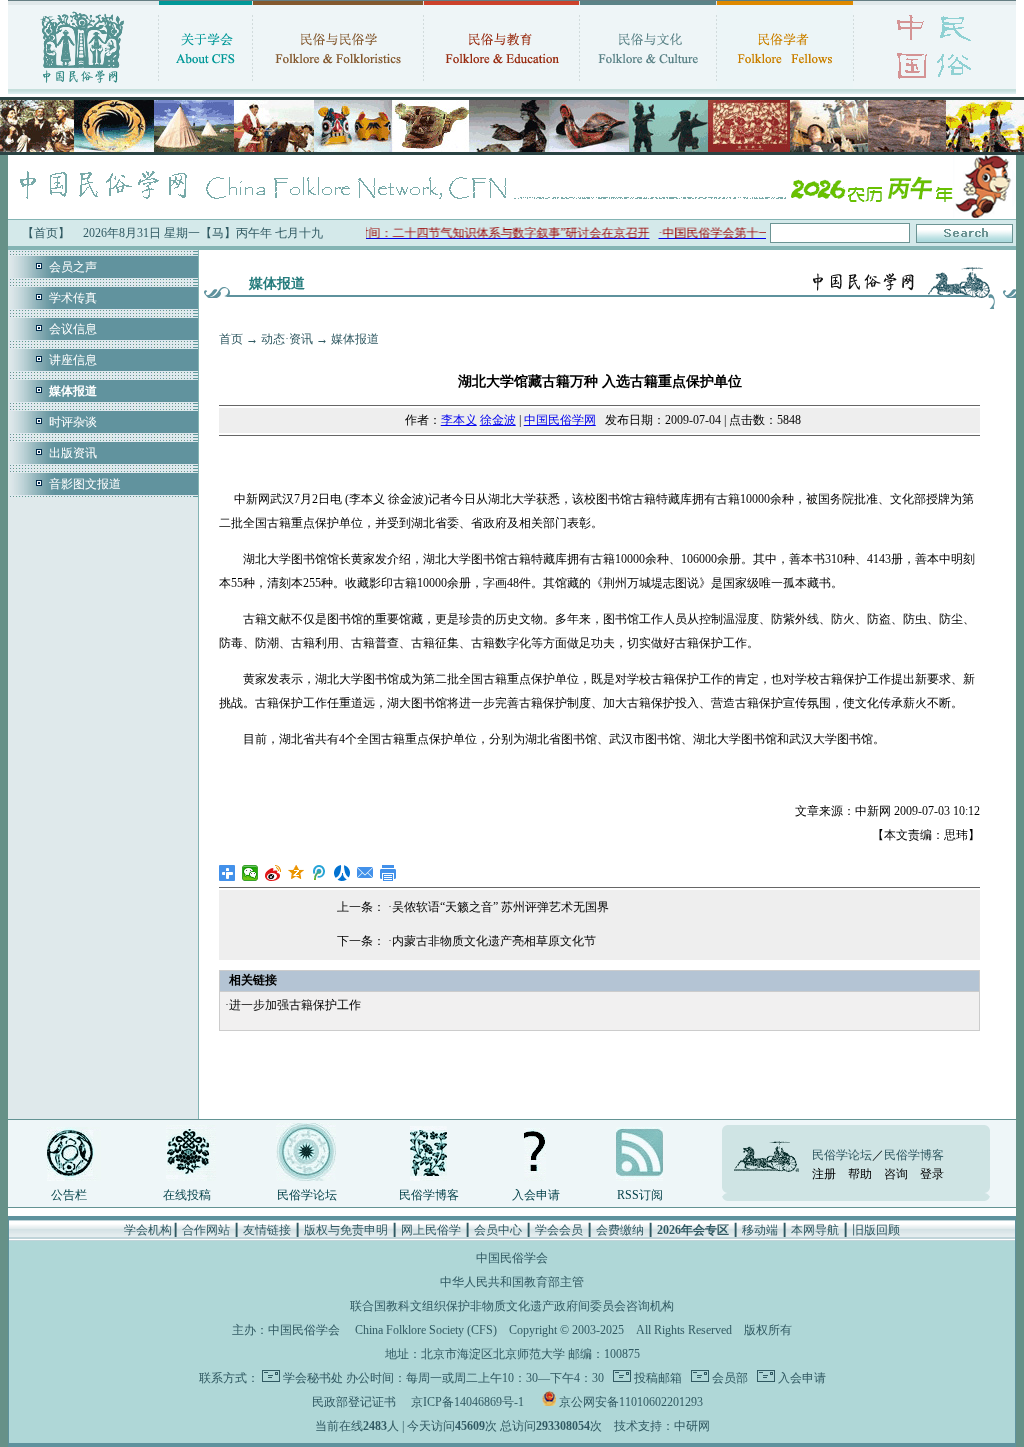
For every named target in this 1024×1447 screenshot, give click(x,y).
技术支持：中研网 (662, 1426)
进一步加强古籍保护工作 (295, 1005)
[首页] (83, 85)
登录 (932, 1174)
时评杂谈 (73, 422)
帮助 (860, 1174)
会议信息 (73, 329)
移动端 (760, 1230)
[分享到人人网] (342, 873)
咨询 (896, 1174)
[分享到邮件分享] (365, 873)
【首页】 (46, 233)
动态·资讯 (287, 339)
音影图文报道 (85, 484)
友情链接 (267, 1230)
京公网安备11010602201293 (631, 1402)
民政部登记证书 (354, 1402)
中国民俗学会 (304, 1330)
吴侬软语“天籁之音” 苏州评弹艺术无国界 (500, 907)
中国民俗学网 (560, 420)
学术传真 (73, 298)
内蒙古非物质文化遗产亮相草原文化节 (494, 941)
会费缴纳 (620, 1230)
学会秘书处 (313, 1378)
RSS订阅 (640, 1195)
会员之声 (73, 267)
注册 (824, 1174)
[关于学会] (205, 85)
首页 (231, 339)
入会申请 (536, 1195)
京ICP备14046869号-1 (467, 1402)
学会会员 (559, 1230)
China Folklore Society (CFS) (426, 1330)
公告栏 (69, 1195)
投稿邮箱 (656, 1378)
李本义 (459, 420)
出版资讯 (73, 453)
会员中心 (498, 1230)
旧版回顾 (876, 1230)
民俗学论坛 (307, 1195)
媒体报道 (355, 339)
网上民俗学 (431, 1230)
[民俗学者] (785, 85)
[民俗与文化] (648, 85)
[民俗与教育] (501, 85)
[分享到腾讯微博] (319, 873)
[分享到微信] (250, 873)
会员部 (728, 1378)
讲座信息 (73, 360)
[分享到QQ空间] (296, 873)
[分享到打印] (388, 873)
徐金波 (498, 420)
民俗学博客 (429, 1195)
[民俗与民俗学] (338, 85)
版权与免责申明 (346, 1230)
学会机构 (148, 1230)
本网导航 (815, 1230)
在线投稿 (187, 1195)
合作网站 (206, 1230)
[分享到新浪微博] (273, 873)
